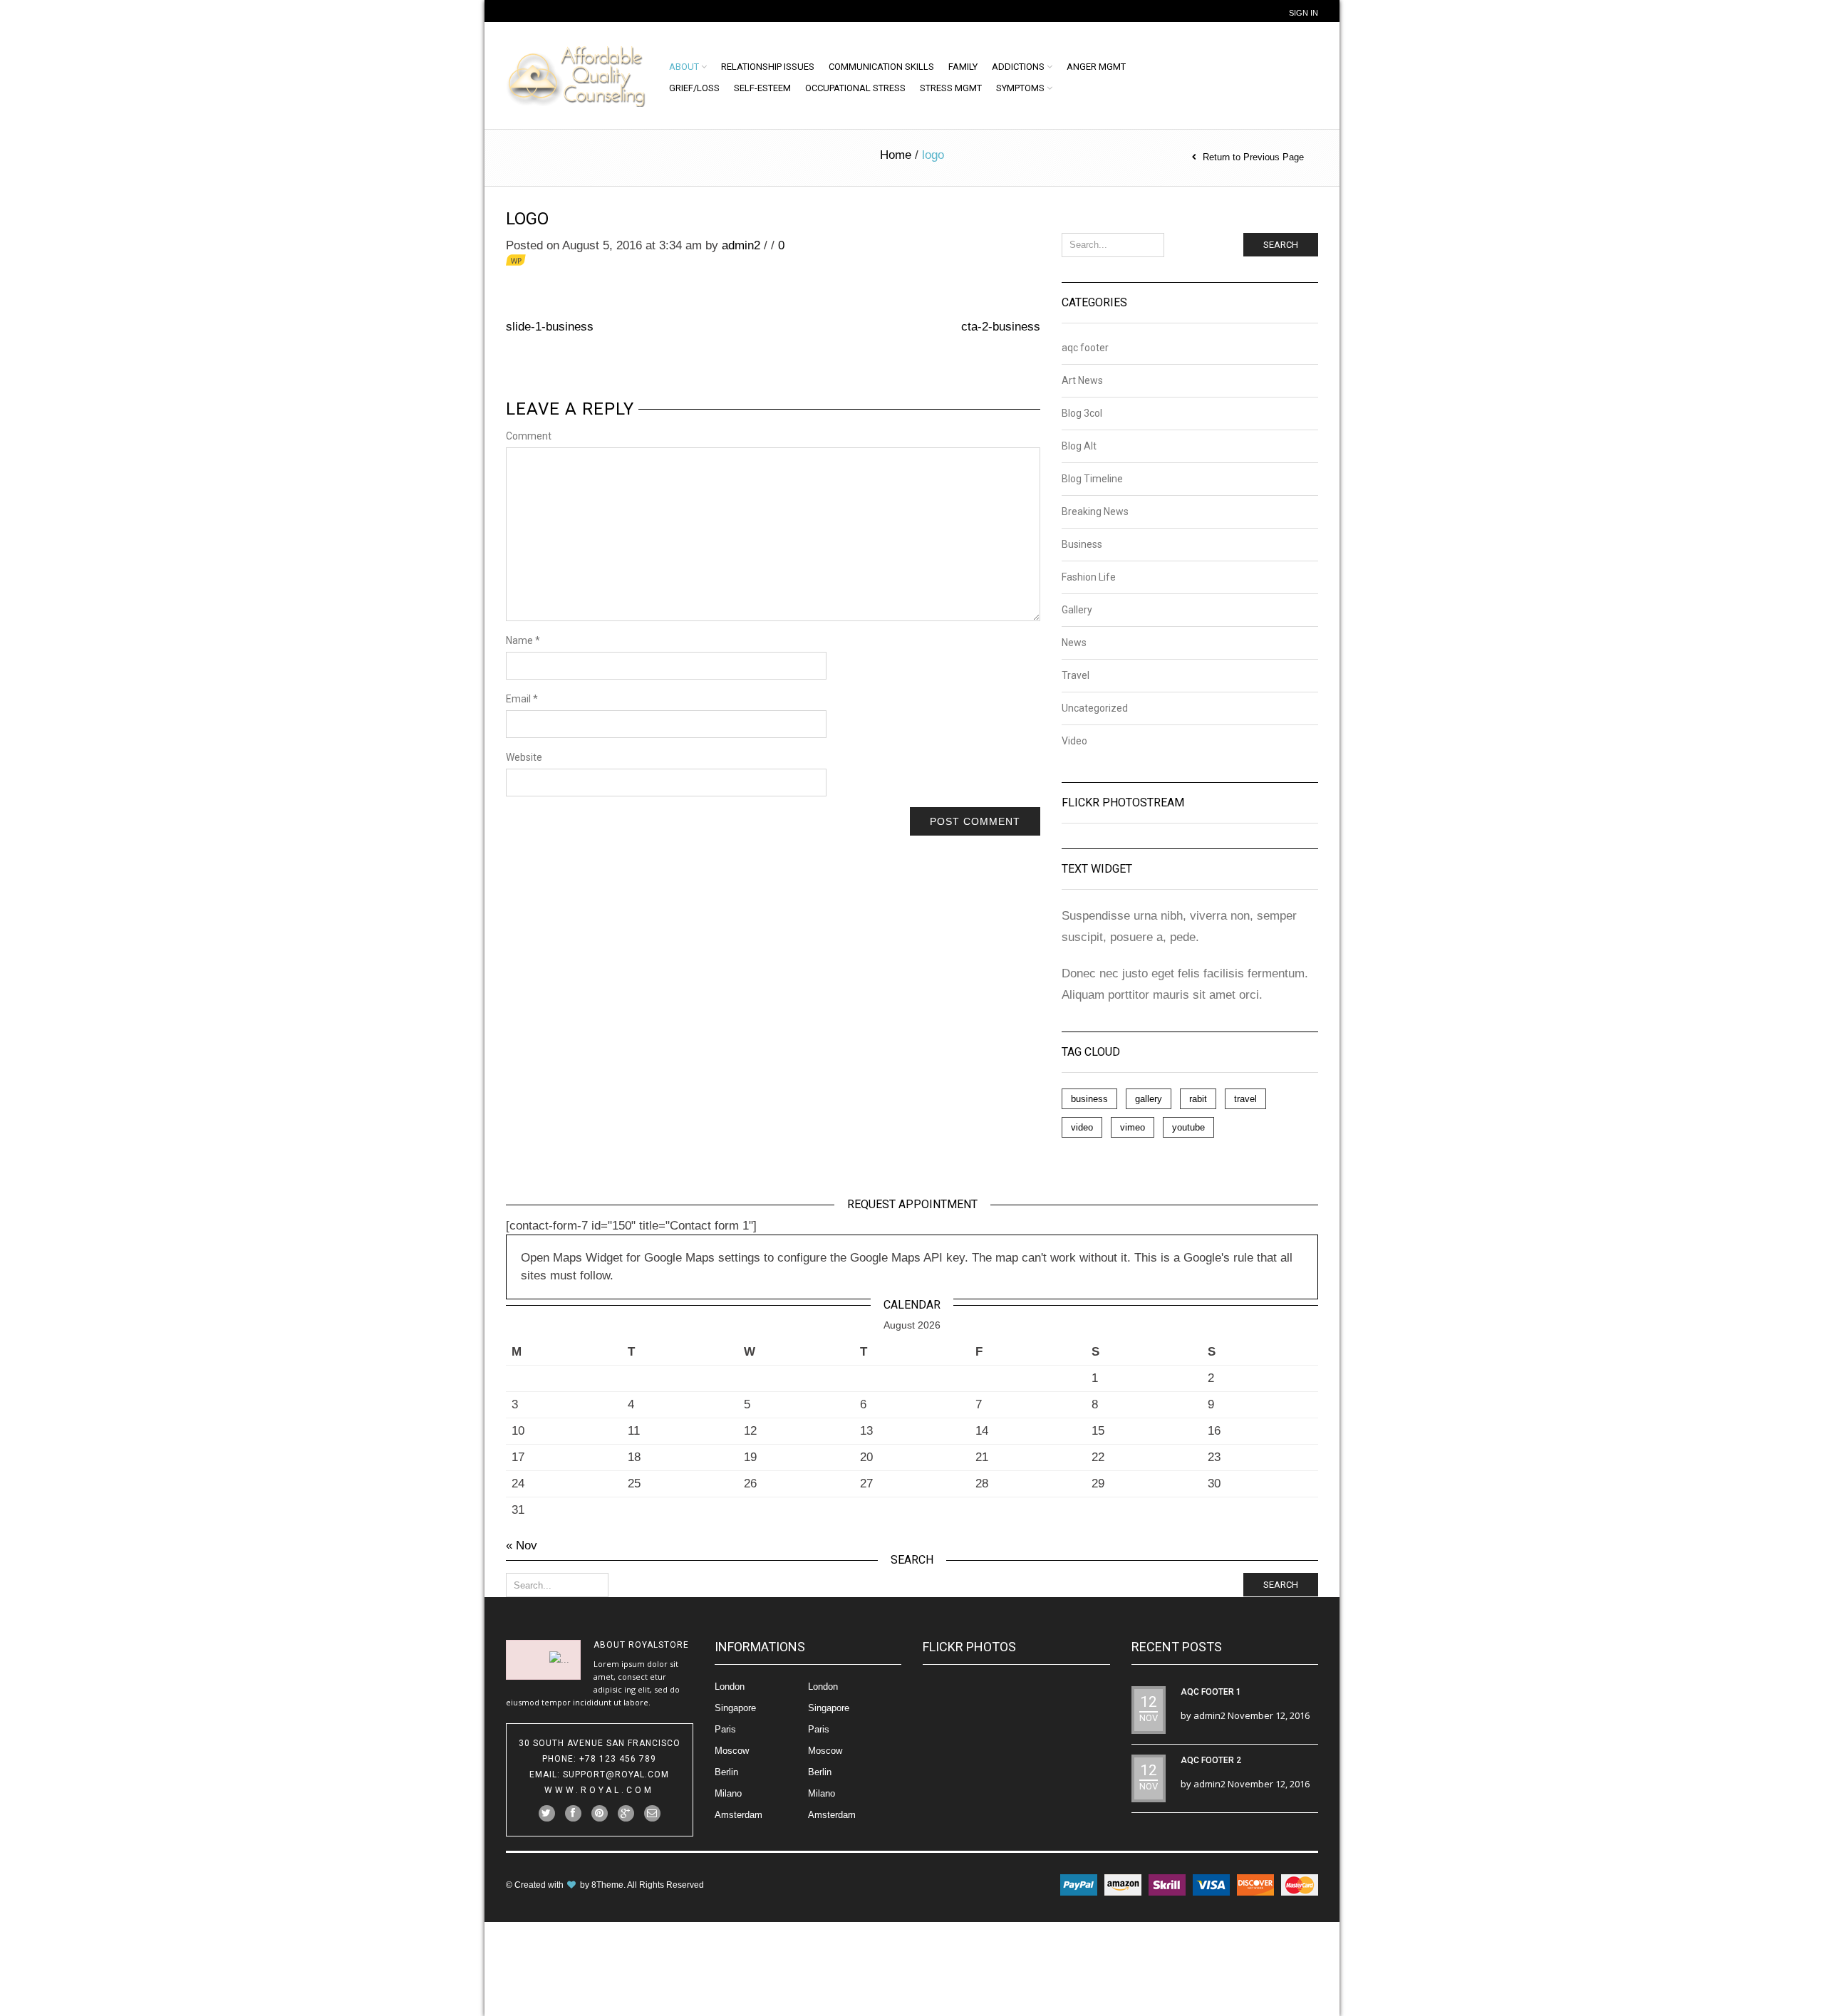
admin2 (741, 245)
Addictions (1018, 67)
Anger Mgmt (1096, 67)
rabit (1198, 1099)
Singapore (735, 1708)
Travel (1076, 675)
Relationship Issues (768, 67)
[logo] (578, 272)
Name (523, 640)
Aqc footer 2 (1211, 1760)
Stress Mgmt (951, 88)
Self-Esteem (762, 88)
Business (1082, 544)
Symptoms (1020, 88)
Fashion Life (1089, 577)
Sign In (1304, 13)
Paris (725, 1729)
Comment (529, 436)
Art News (1082, 380)
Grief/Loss (694, 88)
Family (963, 67)
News (1074, 643)
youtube (1188, 1127)
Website (524, 757)
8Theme (607, 1885)
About (684, 67)
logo (527, 219)
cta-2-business (1001, 327)
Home (896, 155)
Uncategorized (1095, 708)
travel (1245, 1099)
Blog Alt (1079, 446)
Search (1281, 245)
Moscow (732, 1751)
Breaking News (1095, 511)
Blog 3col (1082, 413)
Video (1074, 741)
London (730, 1687)
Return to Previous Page (1253, 157)
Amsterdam (739, 1815)
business (1089, 1099)
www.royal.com (599, 1790)
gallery (1149, 1099)
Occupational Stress (855, 88)
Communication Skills (881, 67)
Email (522, 699)
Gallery (1077, 610)
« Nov (522, 1545)
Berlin (726, 1772)
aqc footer (1085, 348)
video (1082, 1127)
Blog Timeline (1092, 479)
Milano (728, 1793)
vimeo (1133, 1127)
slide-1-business (550, 327)
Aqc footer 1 (1211, 1692)
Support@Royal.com (616, 1775)
